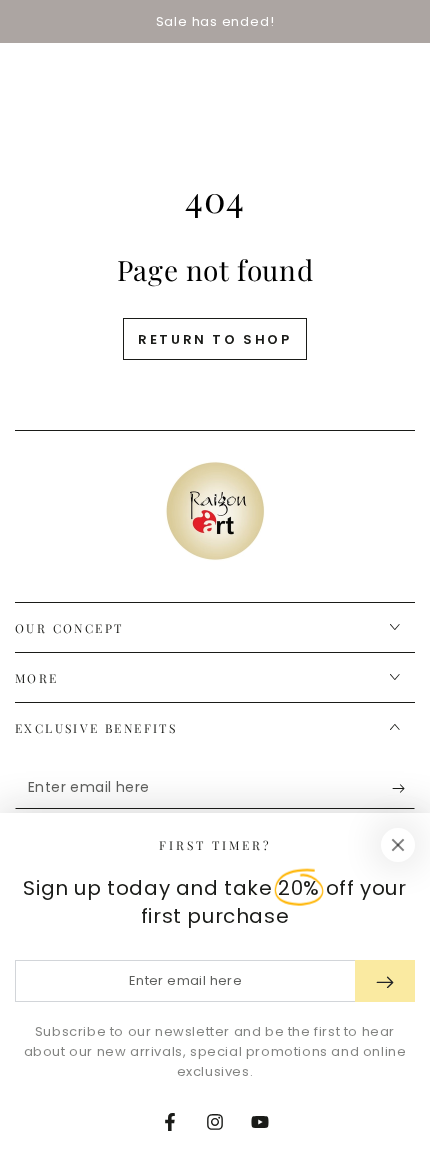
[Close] (398, 845)
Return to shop (214, 339)
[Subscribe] (403, 789)
